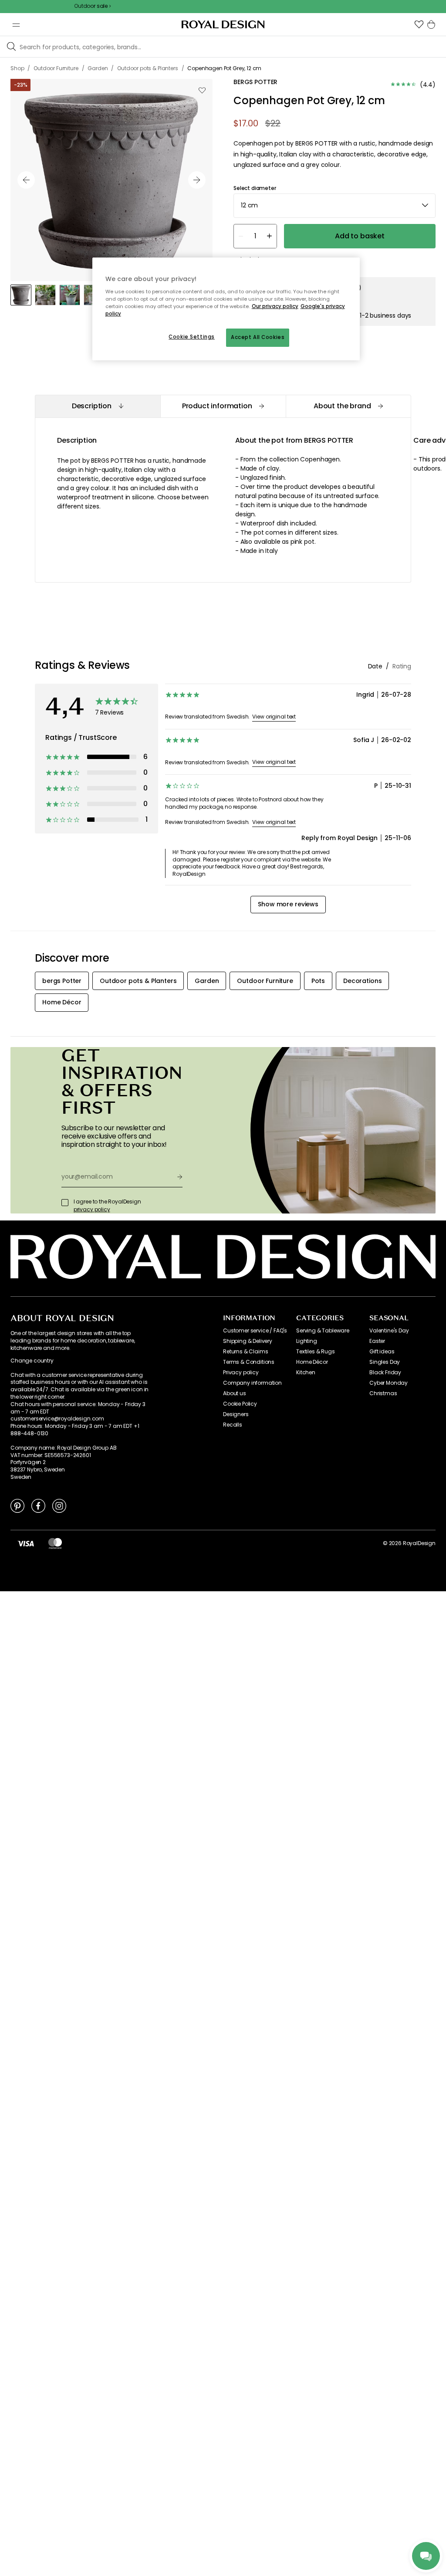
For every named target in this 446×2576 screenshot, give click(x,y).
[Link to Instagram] (59, 1505)
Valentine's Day (389, 1331)
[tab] (98, 406)
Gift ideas (382, 1352)
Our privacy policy (275, 306)
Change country (32, 1361)
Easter (377, 1341)
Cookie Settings (192, 337)
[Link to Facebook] (38, 1505)
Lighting (307, 1341)
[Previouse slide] (26, 180)
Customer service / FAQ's (255, 1331)
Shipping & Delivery (248, 1341)
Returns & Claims (245, 1352)
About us (235, 1393)
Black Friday (385, 1373)
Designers (236, 1414)
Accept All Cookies (258, 337)
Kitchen (306, 1373)
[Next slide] (197, 180)
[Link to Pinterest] (17, 1505)
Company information (252, 1383)
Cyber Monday (389, 1383)
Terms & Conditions (249, 1362)
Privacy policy (241, 1373)
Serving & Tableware (323, 1331)
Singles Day (385, 1362)
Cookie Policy (240, 1404)
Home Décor (312, 1362)
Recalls (233, 1425)
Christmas (383, 1393)
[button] (419, 24)
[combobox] (334, 206)
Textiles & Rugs (316, 1352)
